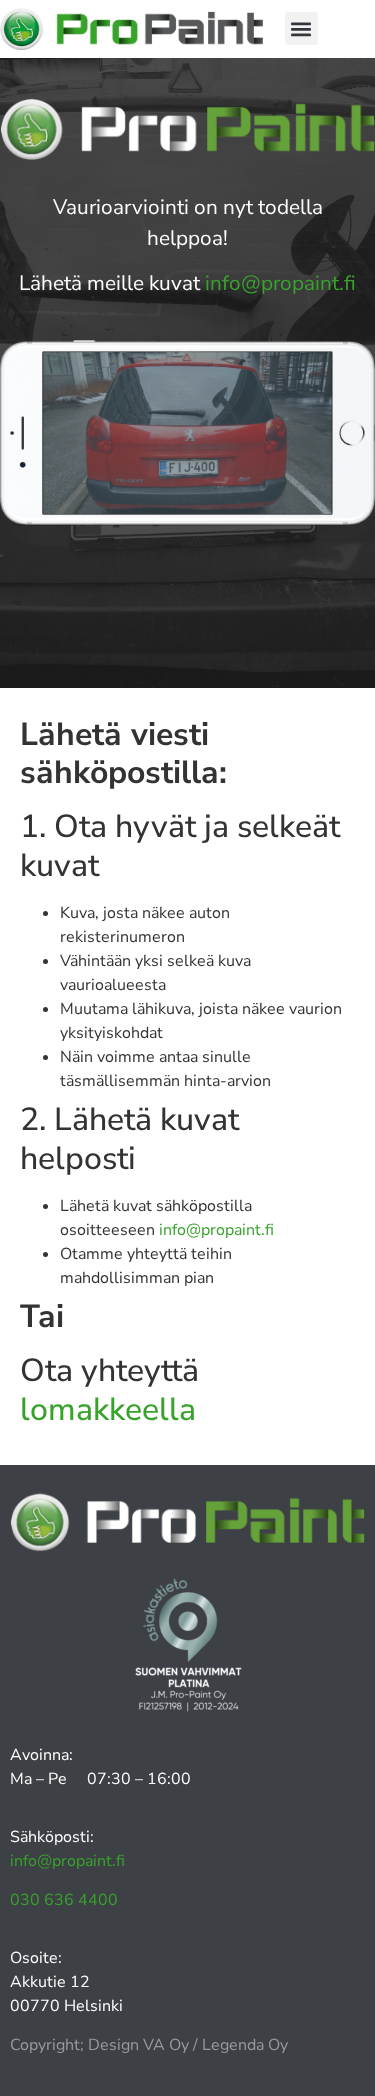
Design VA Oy (138, 2045)
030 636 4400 (64, 1900)
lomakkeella (108, 1409)
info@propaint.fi (280, 283)
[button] (301, 28)
